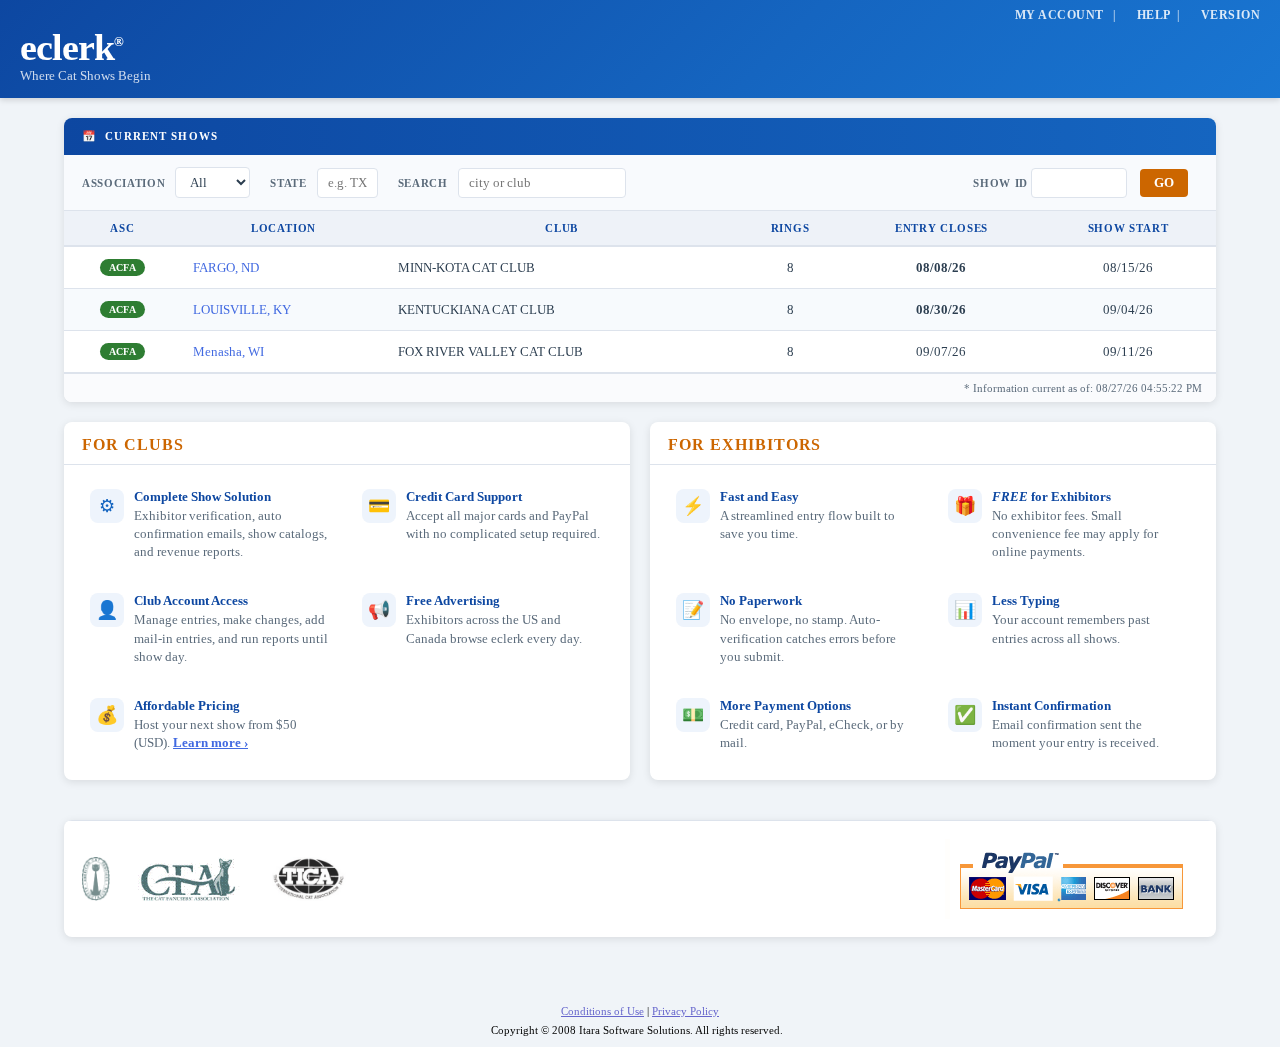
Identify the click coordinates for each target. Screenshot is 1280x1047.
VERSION (1230, 15)
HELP (1154, 15)
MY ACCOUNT (1059, 15)
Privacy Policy (685, 1011)
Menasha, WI (228, 351)
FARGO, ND (226, 267)
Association (123, 183)
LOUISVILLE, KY (242, 309)
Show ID (1000, 183)
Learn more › (210, 743)
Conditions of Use (602, 1011)
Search (423, 183)
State (288, 183)
